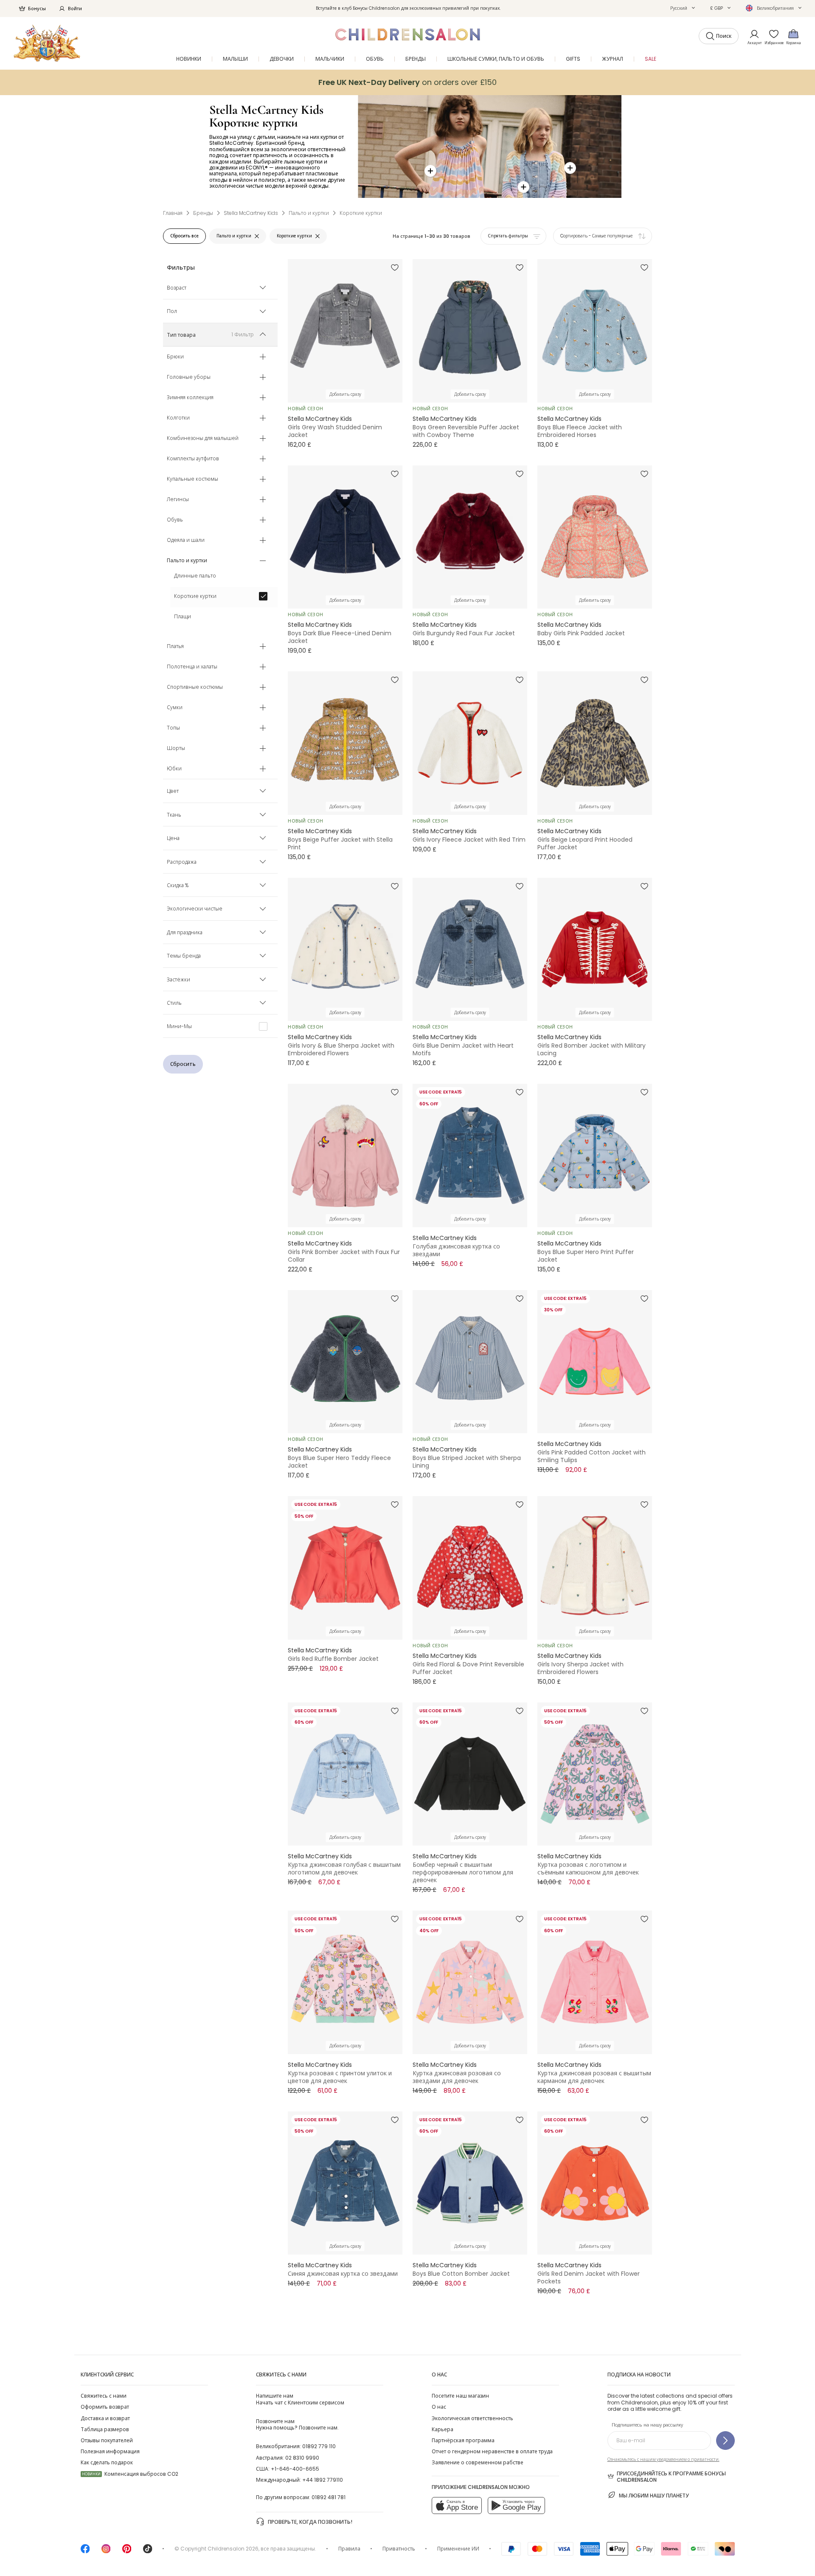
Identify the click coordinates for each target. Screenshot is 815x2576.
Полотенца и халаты (192, 667)
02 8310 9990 (302, 2458)
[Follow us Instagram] (106, 2552)
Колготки (178, 418)
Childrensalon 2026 (233, 2549)
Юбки (174, 769)
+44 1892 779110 (323, 2480)
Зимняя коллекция (190, 398)
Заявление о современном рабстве (478, 2462)
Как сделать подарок (107, 2462)
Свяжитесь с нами (104, 2396)
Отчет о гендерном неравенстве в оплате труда (492, 2451)
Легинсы (178, 500)
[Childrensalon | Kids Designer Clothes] (47, 43)
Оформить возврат (105, 2407)
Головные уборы (189, 378)
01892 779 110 (319, 2446)
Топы (173, 728)
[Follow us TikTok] (148, 2552)
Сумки (175, 708)
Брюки (175, 357)
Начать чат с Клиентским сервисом (300, 2399)
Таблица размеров (105, 2429)
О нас (439, 2407)
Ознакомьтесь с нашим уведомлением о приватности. (663, 2459)
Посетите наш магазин (460, 2396)
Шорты (176, 749)
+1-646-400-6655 (295, 2469)
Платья (175, 647)
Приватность (399, 2549)
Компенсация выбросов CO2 (130, 2474)
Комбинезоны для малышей (203, 439)
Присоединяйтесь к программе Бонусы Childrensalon (671, 2477)
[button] (683, 8)
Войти (75, 8)
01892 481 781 (329, 2497)
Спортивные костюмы (195, 688)
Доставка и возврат (105, 2418)
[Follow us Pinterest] (127, 2552)
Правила (349, 2549)
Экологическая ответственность (472, 2418)
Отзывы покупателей (107, 2440)
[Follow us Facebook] (85, 2552)
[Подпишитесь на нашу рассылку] (725, 2441)
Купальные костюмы (193, 479)
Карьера (443, 2429)
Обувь (175, 520)
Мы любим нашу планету (654, 2496)
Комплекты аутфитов (193, 459)
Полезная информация (110, 2451)
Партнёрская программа (463, 2440)
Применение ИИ (458, 2549)
